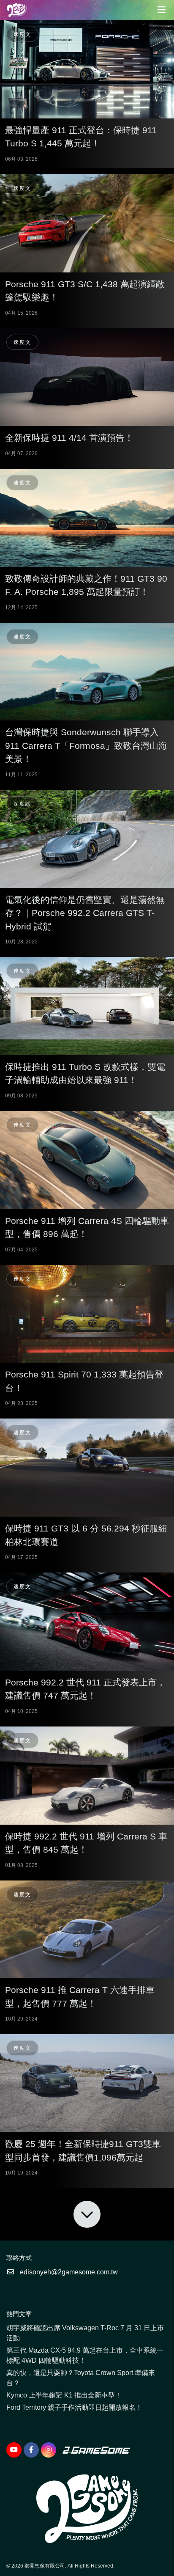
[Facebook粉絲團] (31, 2450)
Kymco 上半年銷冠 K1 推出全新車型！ (64, 2395)
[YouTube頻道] (14, 2450)
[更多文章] (87, 2214)
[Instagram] (49, 2450)
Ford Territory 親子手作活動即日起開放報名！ (74, 2407)
